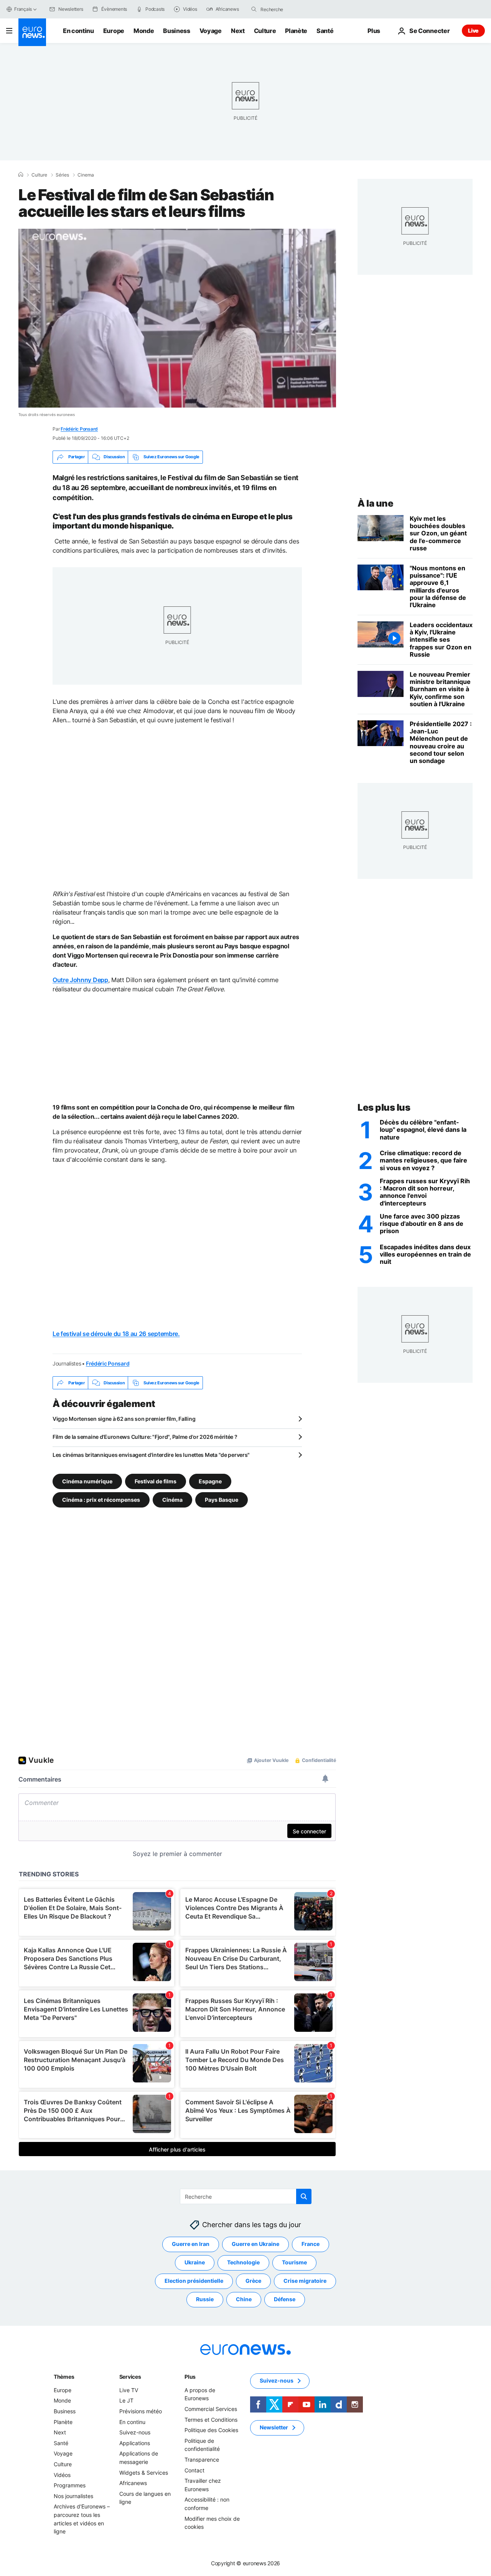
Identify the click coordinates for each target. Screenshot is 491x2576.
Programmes (70, 2485)
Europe (114, 31)
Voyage (211, 31)
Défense (285, 2299)
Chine (244, 2299)
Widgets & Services (144, 2473)
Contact (194, 2470)
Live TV (129, 2390)
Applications (135, 2443)
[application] (177, 318)
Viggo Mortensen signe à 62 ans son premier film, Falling (124, 1419)
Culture (265, 31)
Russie (205, 2299)
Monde (144, 31)
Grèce (253, 2281)
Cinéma (172, 1500)
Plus (190, 2377)
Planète (296, 31)
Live (473, 31)
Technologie (243, 2262)
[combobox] (293, 9)
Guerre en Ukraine (255, 2244)
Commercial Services (211, 2409)
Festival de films (156, 1481)
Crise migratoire (305, 2281)
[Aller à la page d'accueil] (32, 32)
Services (130, 2377)
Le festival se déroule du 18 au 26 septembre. (116, 1334)
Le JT (126, 2400)
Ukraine (195, 2262)
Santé (325, 31)
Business (176, 31)
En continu (78, 31)
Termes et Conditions (211, 2420)
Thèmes (64, 2377)
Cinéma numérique (87, 1481)
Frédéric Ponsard (79, 429)
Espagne (210, 1481)
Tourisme (294, 2262)
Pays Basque (222, 1500)
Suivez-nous (135, 2432)
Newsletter (274, 2427)
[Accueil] (21, 175)
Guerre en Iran (191, 2244)
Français (23, 9)
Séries (62, 175)
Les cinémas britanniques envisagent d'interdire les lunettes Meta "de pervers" (151, 1455)
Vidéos (62, 2475)
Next (238, 31)
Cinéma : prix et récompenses (101, 1500)
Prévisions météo (141, 2411)
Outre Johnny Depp (80, 980)
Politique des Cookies (211, 2430)
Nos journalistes (73, 2496)
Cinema (86, 175)
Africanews (133, 2483)
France (311, 2244)
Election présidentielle (194, 2281)
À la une (375, 503)
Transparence (202, 2460)
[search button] (254, 9)
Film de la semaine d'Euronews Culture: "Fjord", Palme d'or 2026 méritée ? (145, 1437)
